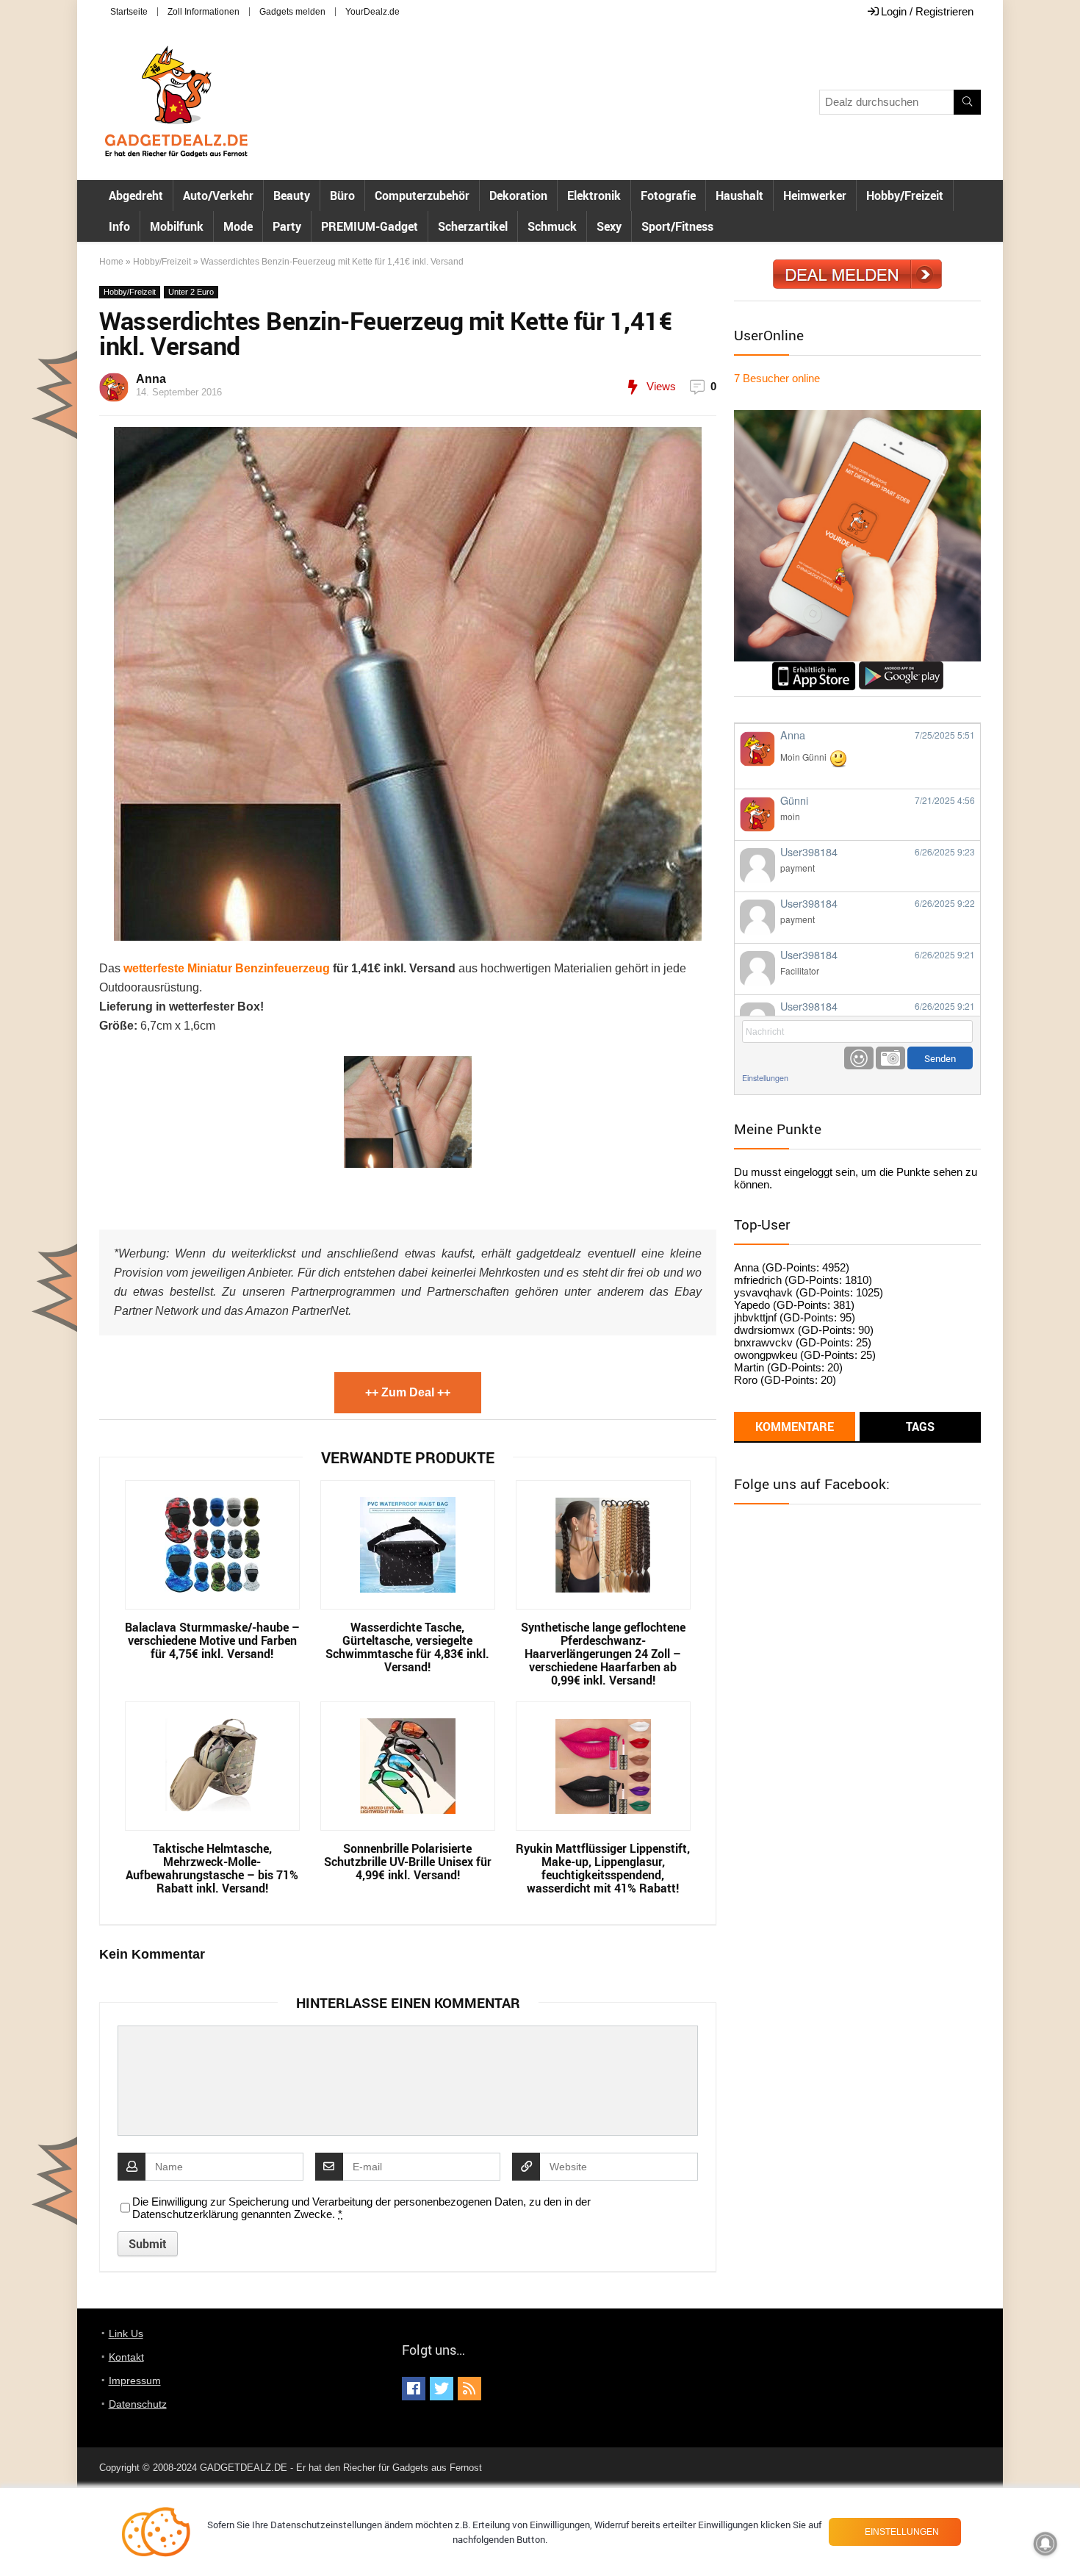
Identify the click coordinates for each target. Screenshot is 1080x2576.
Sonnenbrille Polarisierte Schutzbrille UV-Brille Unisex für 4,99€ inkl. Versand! (408, 1862)
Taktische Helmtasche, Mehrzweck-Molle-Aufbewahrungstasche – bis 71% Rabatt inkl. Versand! (212, 1868)
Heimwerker (815, 195)
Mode (238, 226)
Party (287, 226)
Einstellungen (765, 1078)
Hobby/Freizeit (905, 195)
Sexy (609, 226)
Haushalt (739, 195)
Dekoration (518, 195)
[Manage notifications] (1045, 2544)
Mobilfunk (177, 226)
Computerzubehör (422, 195)
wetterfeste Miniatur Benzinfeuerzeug (227, 968)
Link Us (126, 2333)
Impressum (135, 2381)
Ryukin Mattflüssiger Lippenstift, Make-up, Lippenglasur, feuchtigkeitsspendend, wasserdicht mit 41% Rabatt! (603, 1868)
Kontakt (126, 2357)
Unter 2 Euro (191, 292)
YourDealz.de (372, 12)
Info (119, 226)
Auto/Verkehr (218, 195)
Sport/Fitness (677, 226)
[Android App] (901, 668)
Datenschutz (138, 2404)
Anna (151, 379)
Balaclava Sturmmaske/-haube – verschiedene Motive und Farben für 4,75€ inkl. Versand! (212, 1640)
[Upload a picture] (890, 1058)
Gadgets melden (292, 12)
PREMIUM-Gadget (370, 226)
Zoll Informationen (204, 12)
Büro (342, 195)
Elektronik (594, 195)
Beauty (292, 195)
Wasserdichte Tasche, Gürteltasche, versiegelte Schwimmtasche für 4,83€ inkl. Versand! (407, 1647)
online (777, 378)
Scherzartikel (473, 226)
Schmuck (552, 226)
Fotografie (668, 195)
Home (111, 262)
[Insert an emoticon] (859, 1058)
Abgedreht (136, 195)
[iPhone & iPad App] (814, 668)
